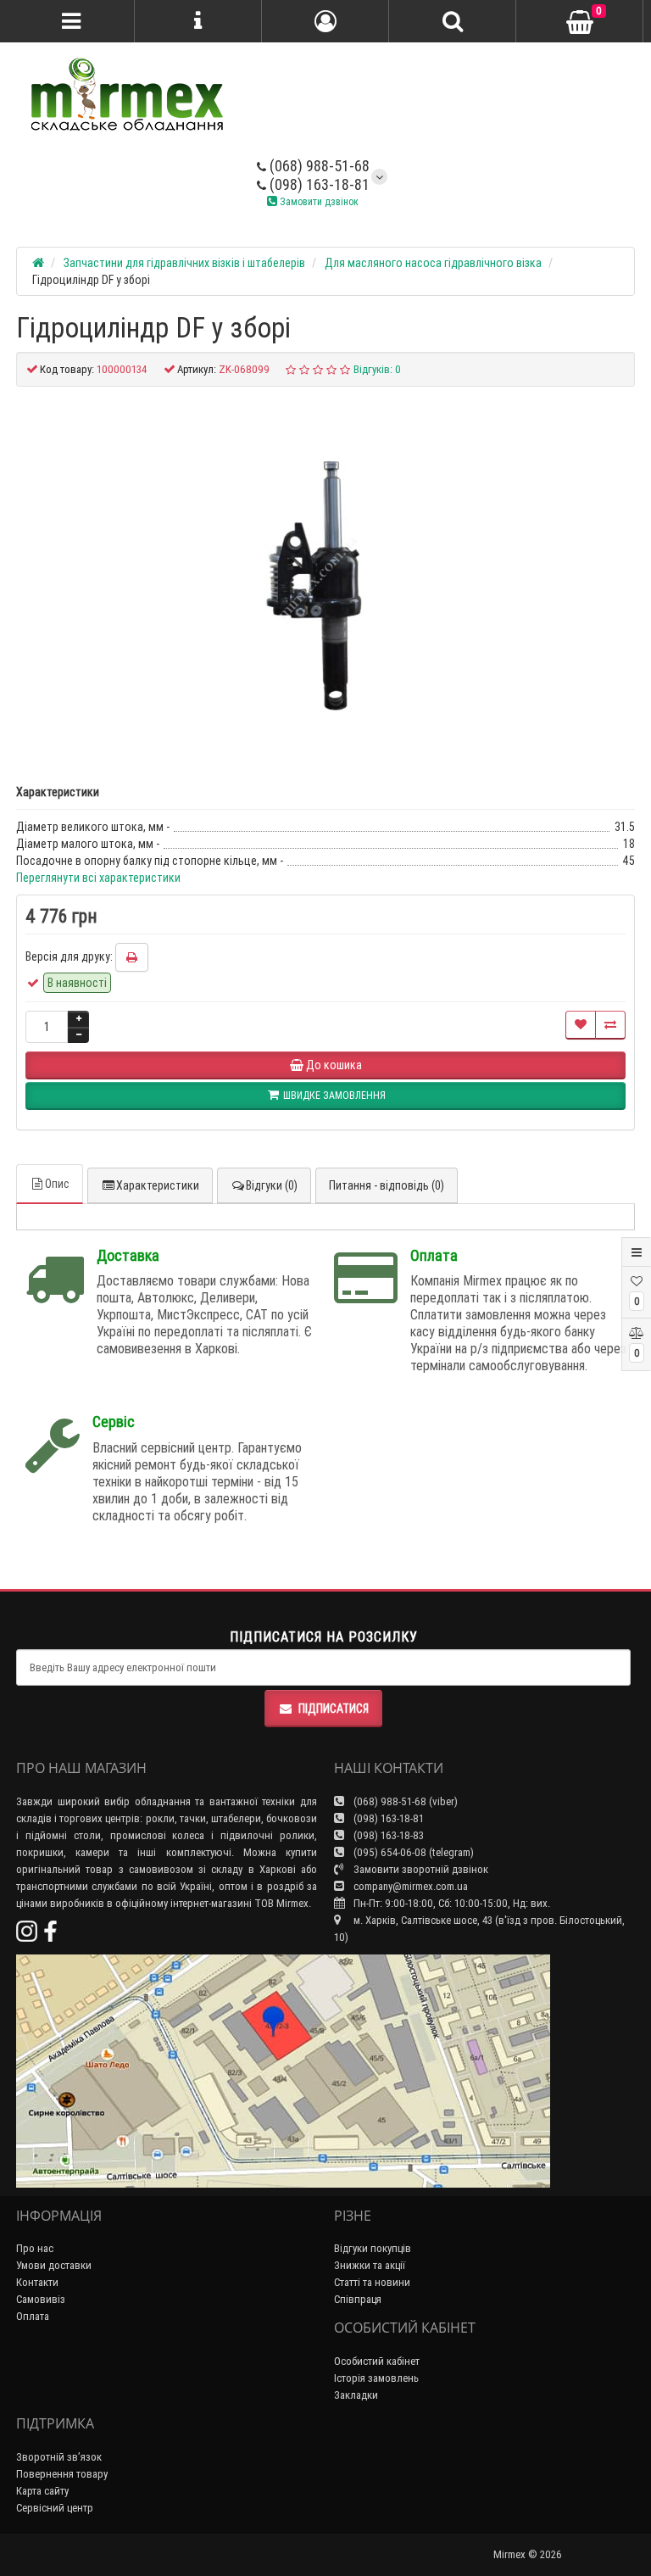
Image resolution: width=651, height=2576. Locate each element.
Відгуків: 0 (377, 369)
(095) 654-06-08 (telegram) (412, 1852)
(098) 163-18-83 (387, 1835)
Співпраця (358, 2299)
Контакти (37, 2282)
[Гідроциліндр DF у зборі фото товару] (325, 577)
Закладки (356, 2395)
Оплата (33, 2316)
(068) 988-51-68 (318, 166)
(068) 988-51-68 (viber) (404, 1801)
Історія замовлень (376, 2378)
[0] (580, 22)
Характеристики (158, 1185)
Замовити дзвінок (318, 201)
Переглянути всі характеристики (98, 878)
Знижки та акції (370, 2265)
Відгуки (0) (272, 1185)
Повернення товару (62, 2474)
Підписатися (334, 1709)
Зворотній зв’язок (59, 2457)
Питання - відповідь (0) (387, 1185)
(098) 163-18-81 (318, 184)
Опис (57, 1184)
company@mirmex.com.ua (411, 1886)
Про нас (35, 2248)
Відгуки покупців (373, 2248)
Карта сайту (42, 2491)
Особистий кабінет (377, 2361)
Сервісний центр (55, 2508)
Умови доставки (54, 2265)
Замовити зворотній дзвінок (420, 1869)
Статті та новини (372, 2282)
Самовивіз (41, 2299)
